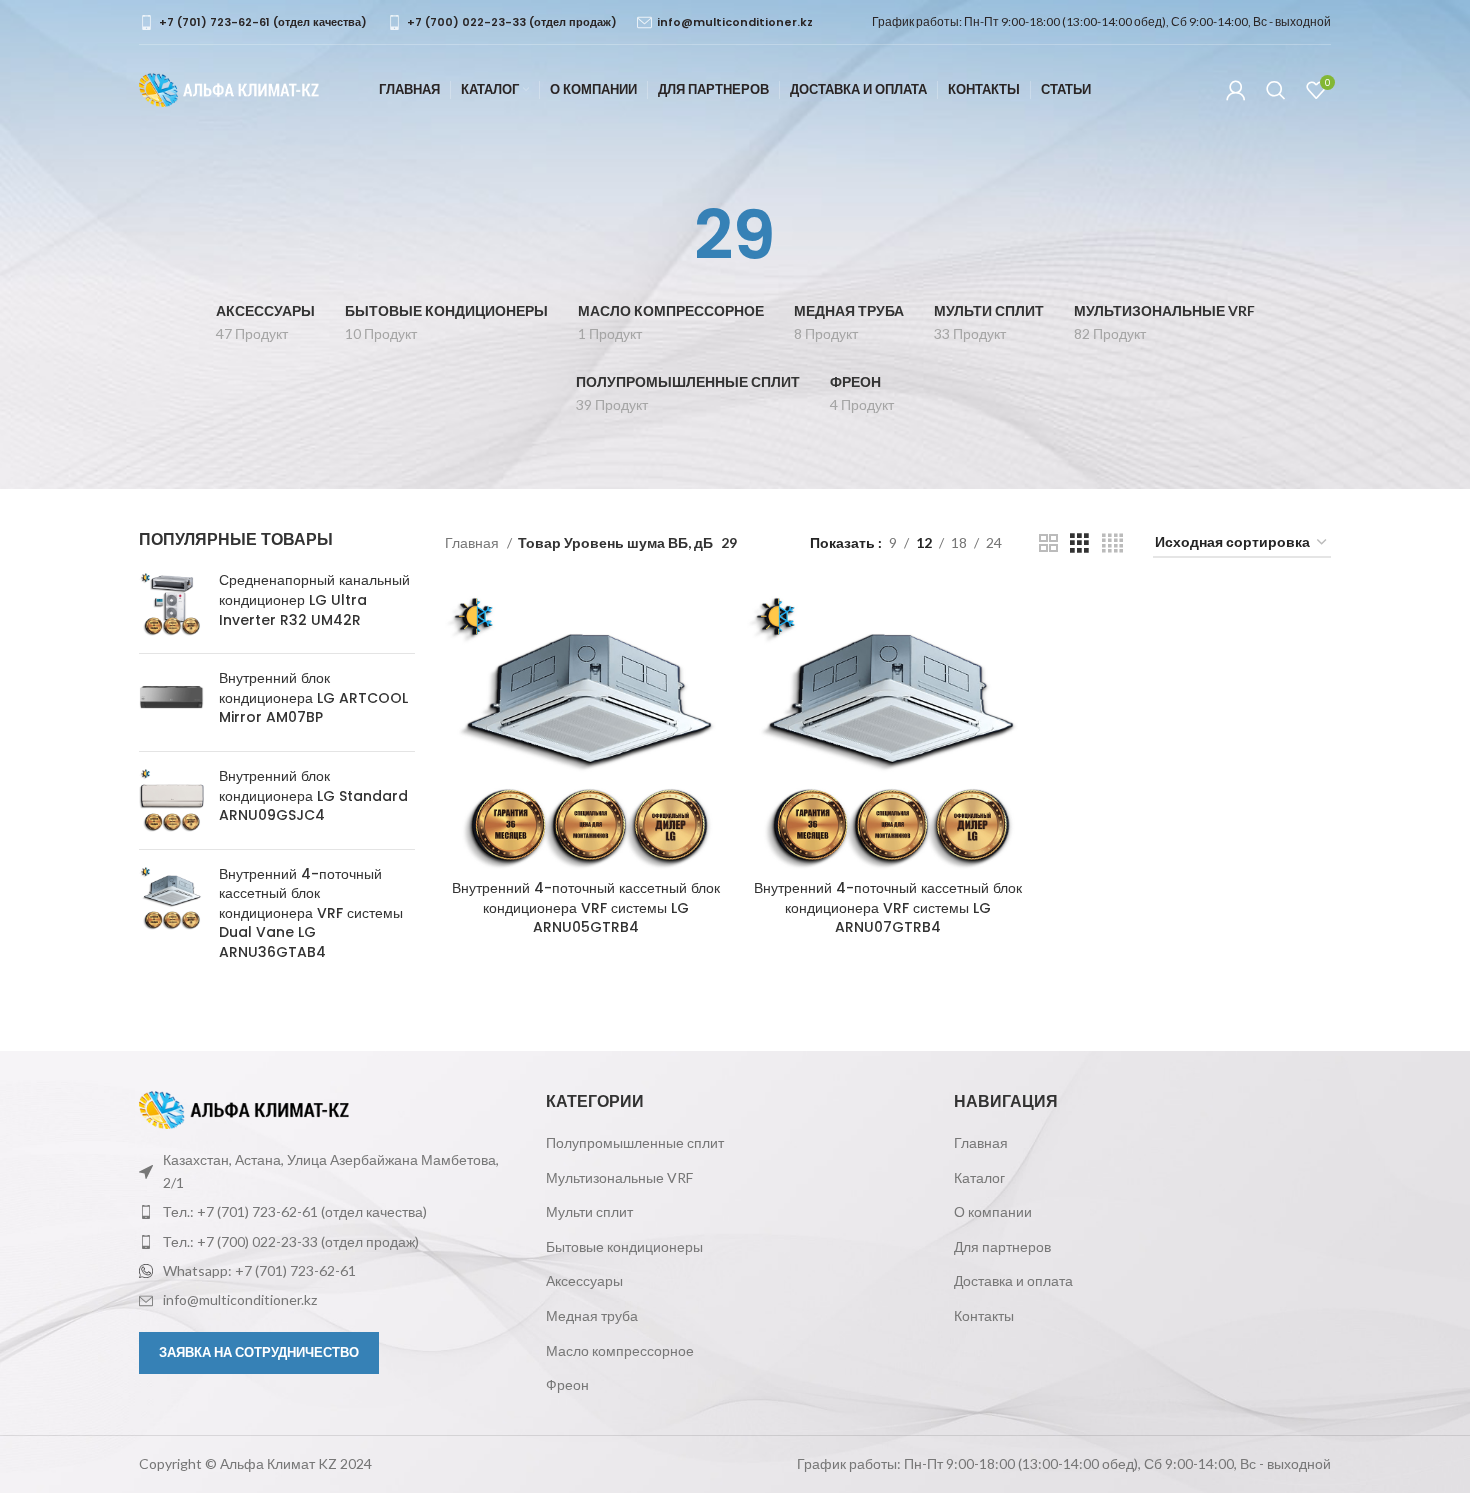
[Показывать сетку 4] (1112, 543)
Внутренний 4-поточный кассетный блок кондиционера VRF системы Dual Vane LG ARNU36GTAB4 (311, 913)
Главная (473, 542)
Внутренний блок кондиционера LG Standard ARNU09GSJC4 (313, 796)
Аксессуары (584, 1280)
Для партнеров (1002, 1246)
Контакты (984, 1315)
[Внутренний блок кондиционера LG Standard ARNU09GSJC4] (171, 800)
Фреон (567, 1384)
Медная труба (592, 1315)
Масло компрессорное (620, 1350)
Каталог (979, 1177)
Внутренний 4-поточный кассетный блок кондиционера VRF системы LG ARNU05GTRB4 (586, 907)
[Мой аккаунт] (1236, 90)
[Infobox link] (253, 22)
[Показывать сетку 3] (1079, 543)
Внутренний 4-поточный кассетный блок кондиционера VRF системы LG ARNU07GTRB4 (888, 907)
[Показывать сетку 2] (1048, 543)
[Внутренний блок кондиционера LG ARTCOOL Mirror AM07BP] (171, 702)
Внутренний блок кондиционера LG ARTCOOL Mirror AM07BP (313, 698)
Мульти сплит (589, 1211)
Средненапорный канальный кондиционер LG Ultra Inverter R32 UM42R (314, 600)
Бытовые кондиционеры (624, 1246)
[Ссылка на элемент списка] (327, 1212)
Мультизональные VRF (619, 1177)
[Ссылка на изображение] (244, 1108)
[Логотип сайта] (229, 88)
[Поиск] (1276, 90)
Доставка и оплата (1013, 1280)
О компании (993, 1211)
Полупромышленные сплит (635, 1142)
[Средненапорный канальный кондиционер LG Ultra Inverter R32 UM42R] (171, 604)
